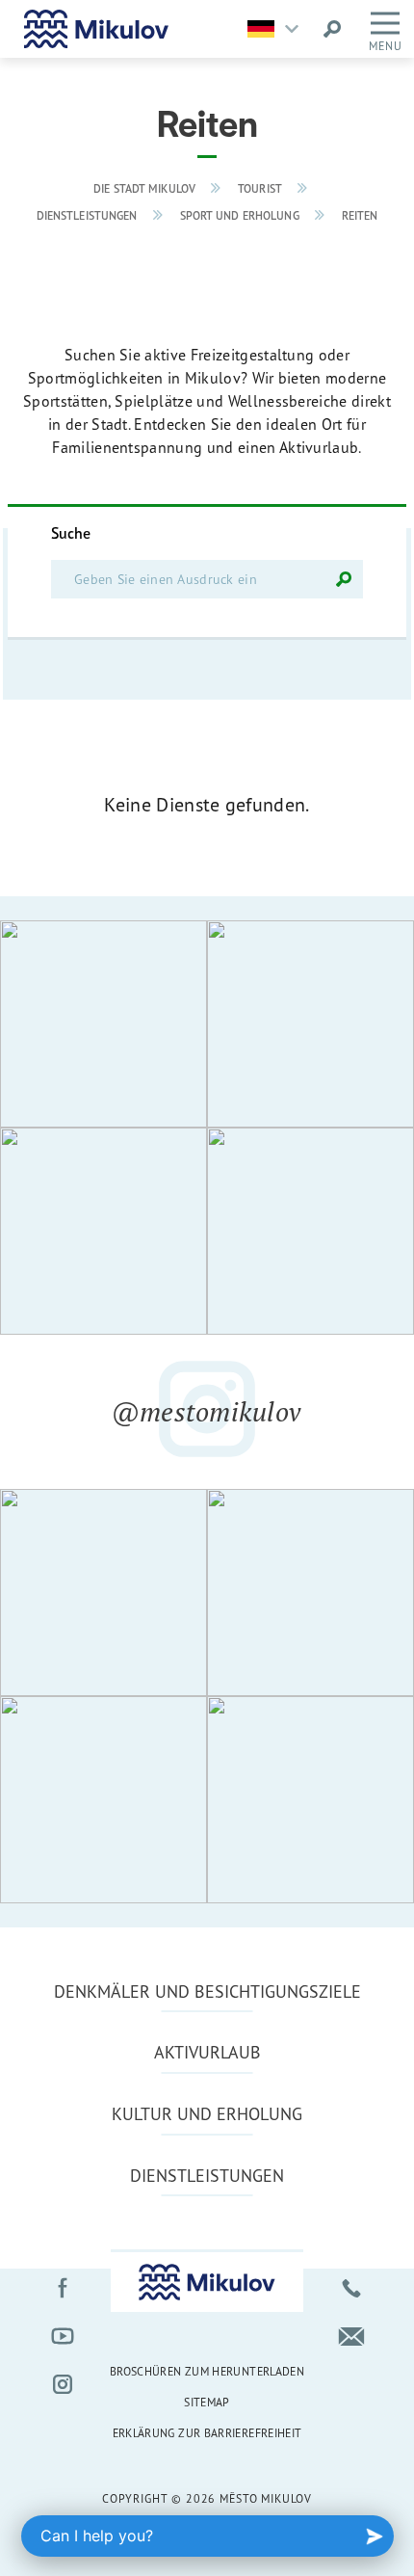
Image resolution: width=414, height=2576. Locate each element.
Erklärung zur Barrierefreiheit (207, 2433)
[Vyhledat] (344, 579)
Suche (71, 533)
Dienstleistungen (87, 216)
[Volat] (351, 2288)
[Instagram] (63, 2384)
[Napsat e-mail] (351, 2336)
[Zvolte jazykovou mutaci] (278, 29)
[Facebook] (63, 2288)
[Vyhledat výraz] (332, 29)
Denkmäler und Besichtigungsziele (207, 1991)
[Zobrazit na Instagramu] (103, 1024)
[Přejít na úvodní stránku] (96, 29)
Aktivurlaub (207, 2052)
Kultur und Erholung (207, 2113)
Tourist (260, 189)
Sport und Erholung (240, 216)
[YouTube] (63, 2336)
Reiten (360, 216)
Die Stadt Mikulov (144, 189)
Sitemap (207, 2402)
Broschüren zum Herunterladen (207, 2371)
